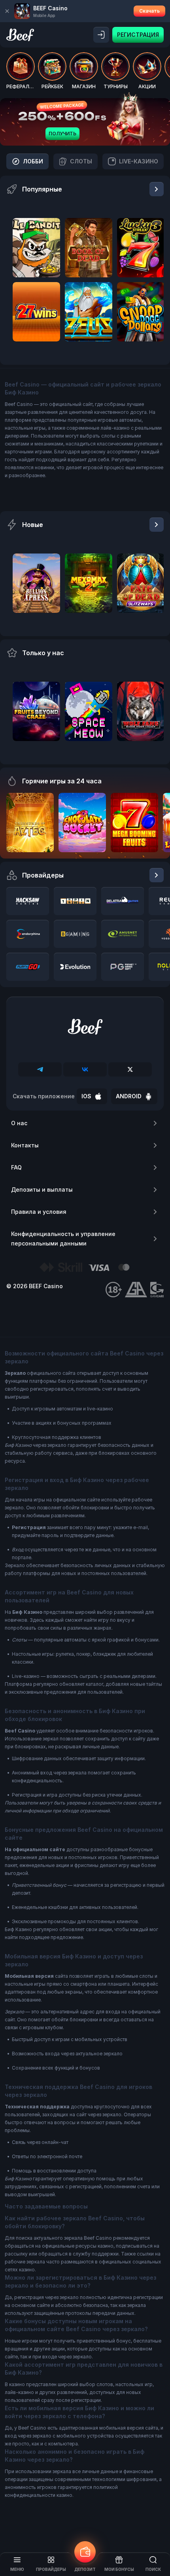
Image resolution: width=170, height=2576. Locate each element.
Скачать (149, 11)
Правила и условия (39, 1212)
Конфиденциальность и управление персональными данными (63, 1239)
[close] (7, 11)
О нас (19, 1123)
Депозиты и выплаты (42, 1189)
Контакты (25, 1145)
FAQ (16, 1167)
